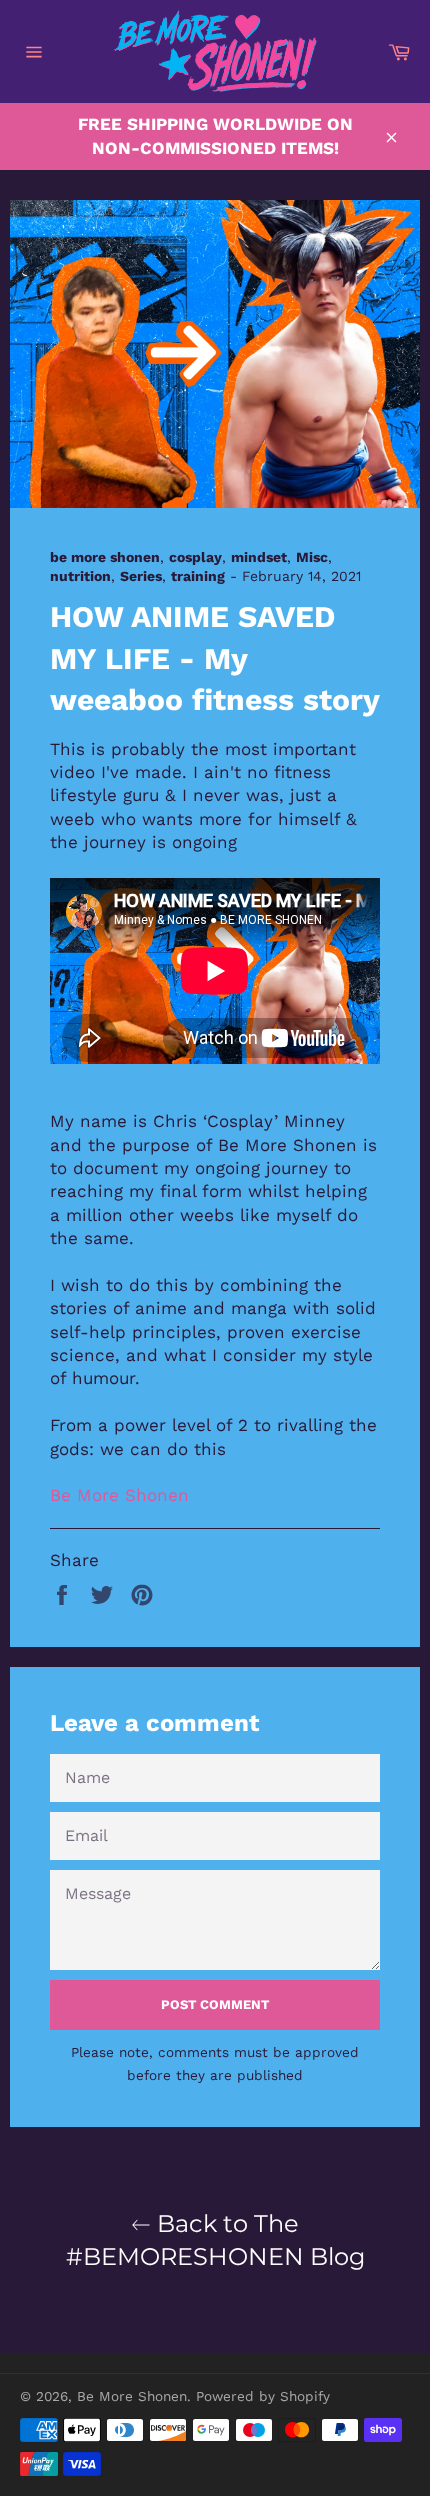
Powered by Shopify (263, 2396)
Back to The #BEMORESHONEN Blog (215, 2240)
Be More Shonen (119, 1495)
